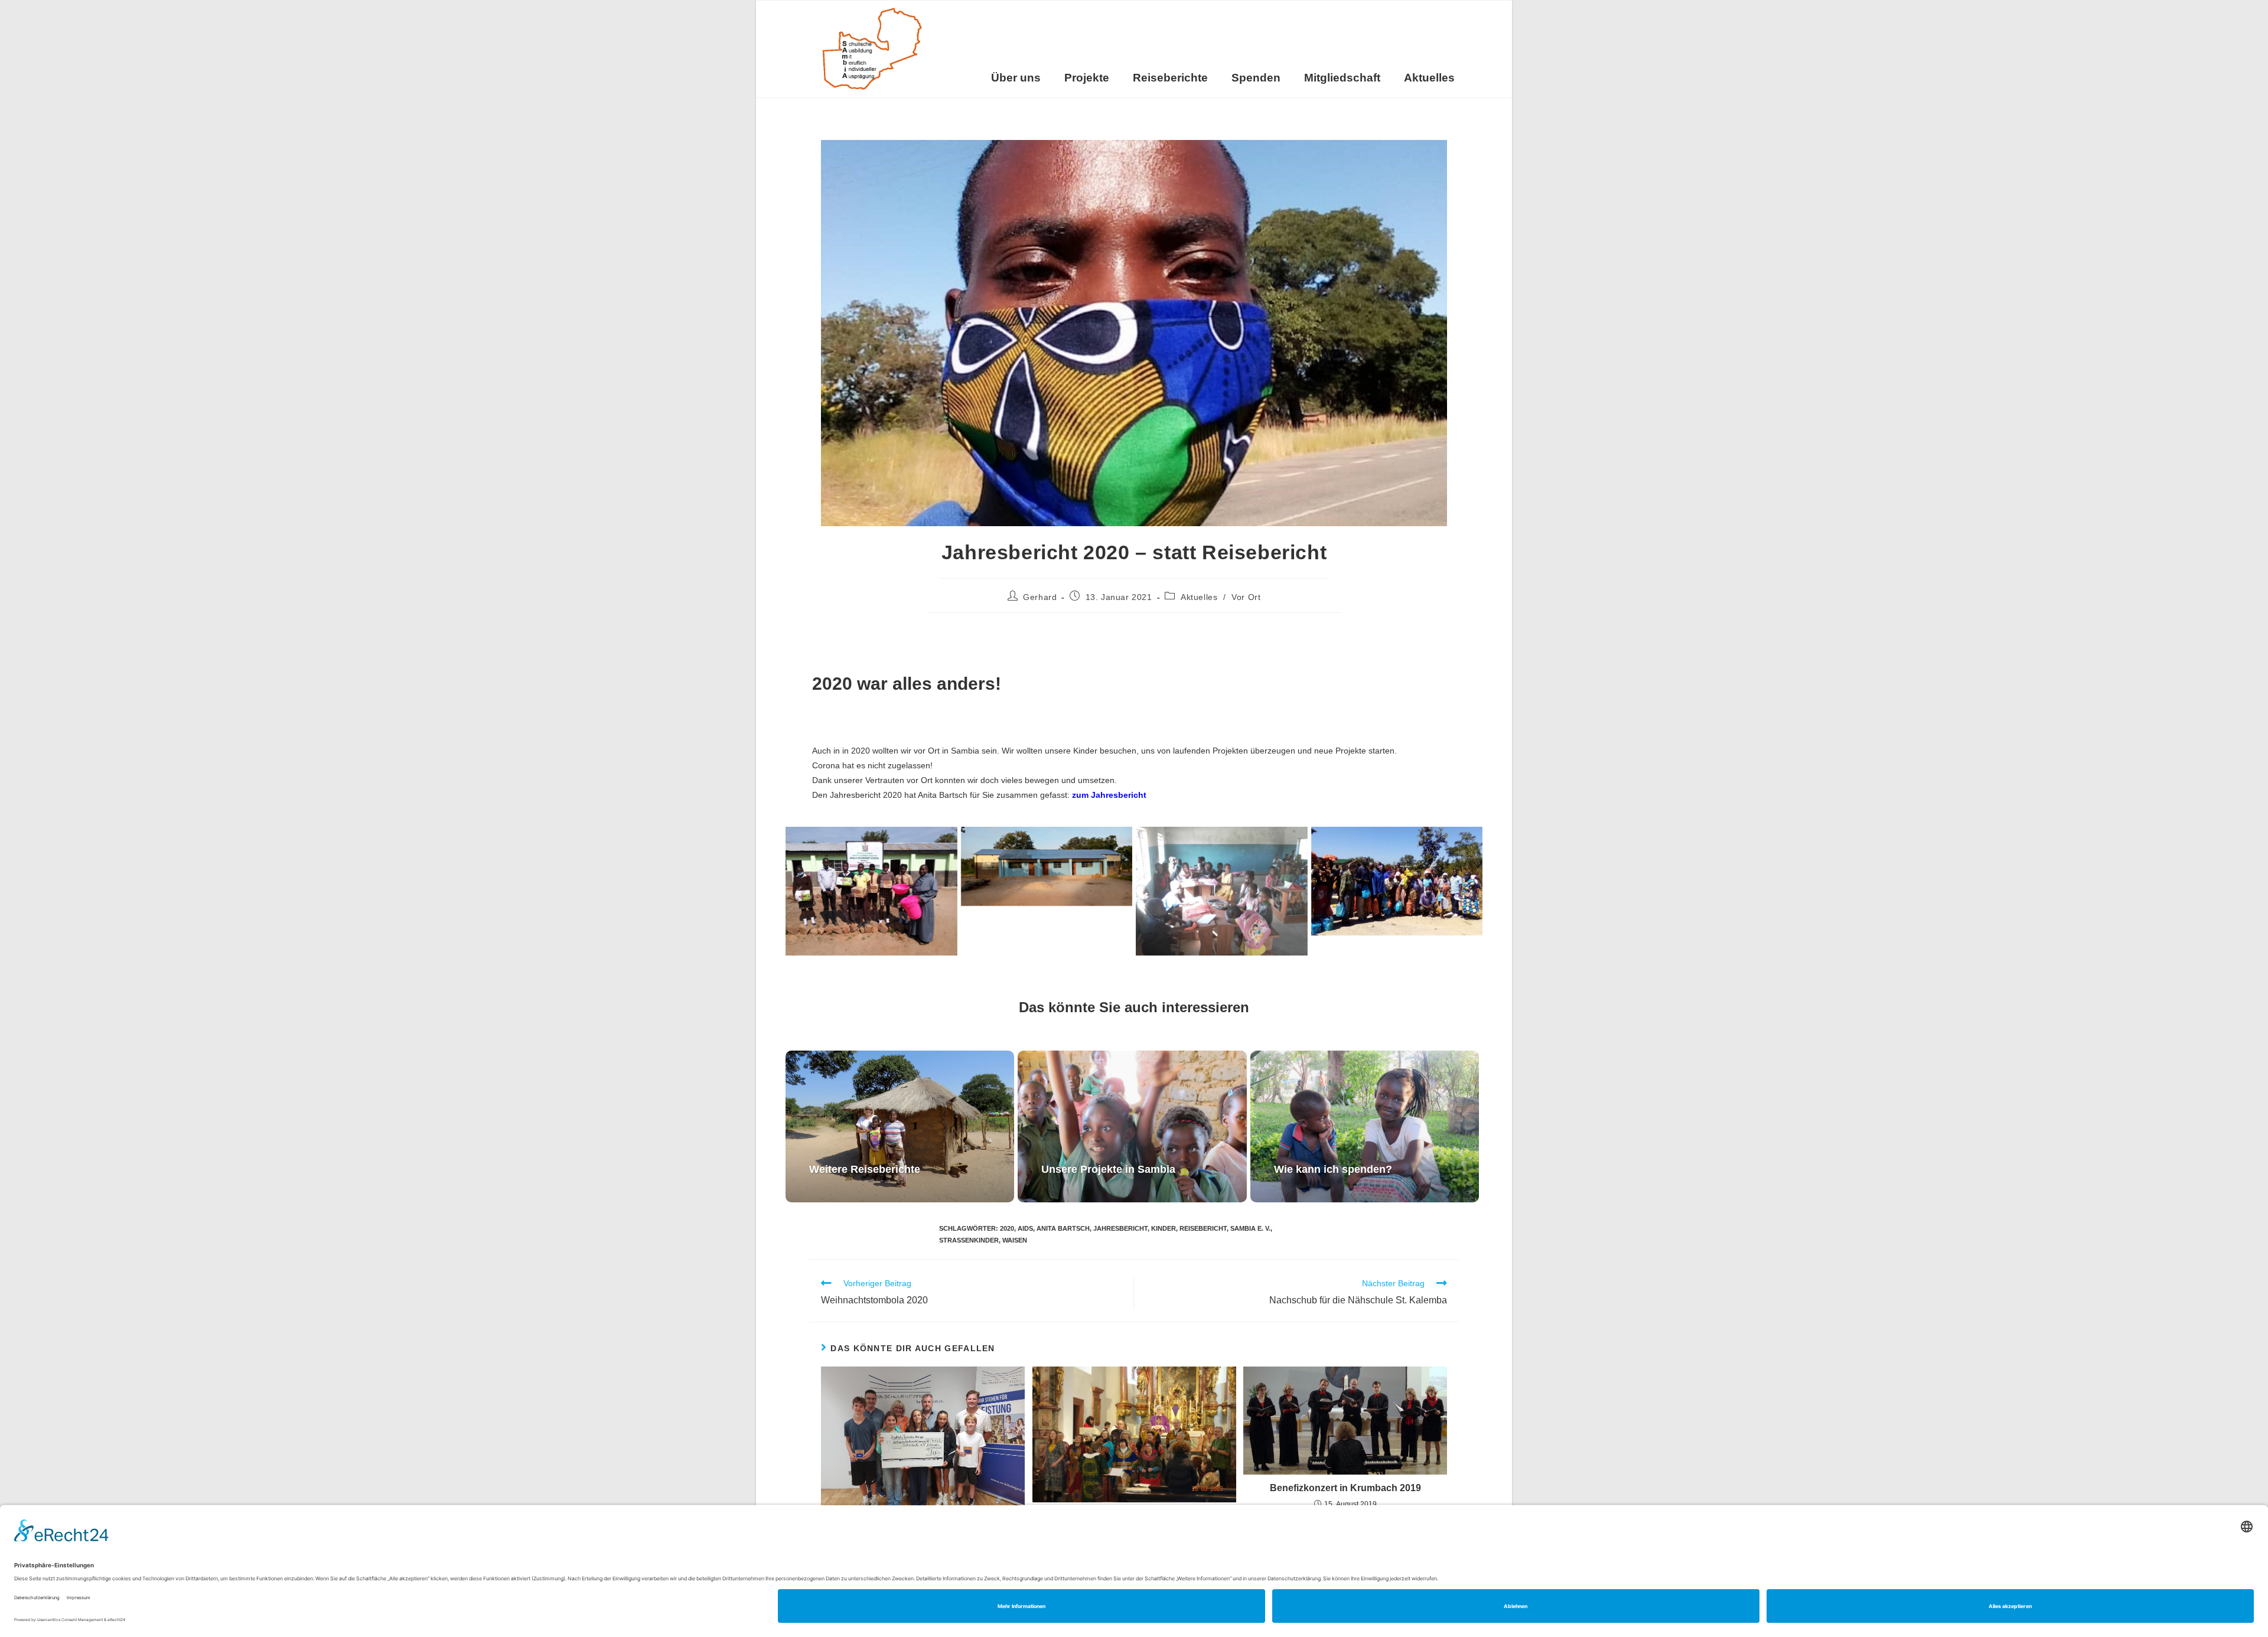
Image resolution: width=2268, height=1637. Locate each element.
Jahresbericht (1120, 1228)
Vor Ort (1246, 597)
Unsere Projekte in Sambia (1108, 1169)
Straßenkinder (969, 1240)
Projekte (1087, 78)
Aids (1025, 1228)
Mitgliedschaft (1342, 78)
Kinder (1164, 1228)
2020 (1007, 1228)
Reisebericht (1203, 1228)
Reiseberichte (1170, 78)
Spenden (1256, 78)
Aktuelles (1429, 78)
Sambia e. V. (1250, 1228)
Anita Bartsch (1063, 1228)
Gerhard (1040, 597)
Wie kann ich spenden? (1333, 1169)
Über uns (1016, 78)
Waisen (1015, 1240)
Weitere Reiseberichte (865, 1169)
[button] (799, 891)
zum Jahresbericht (1109, 795)
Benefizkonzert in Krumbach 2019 (1345, 1488)
